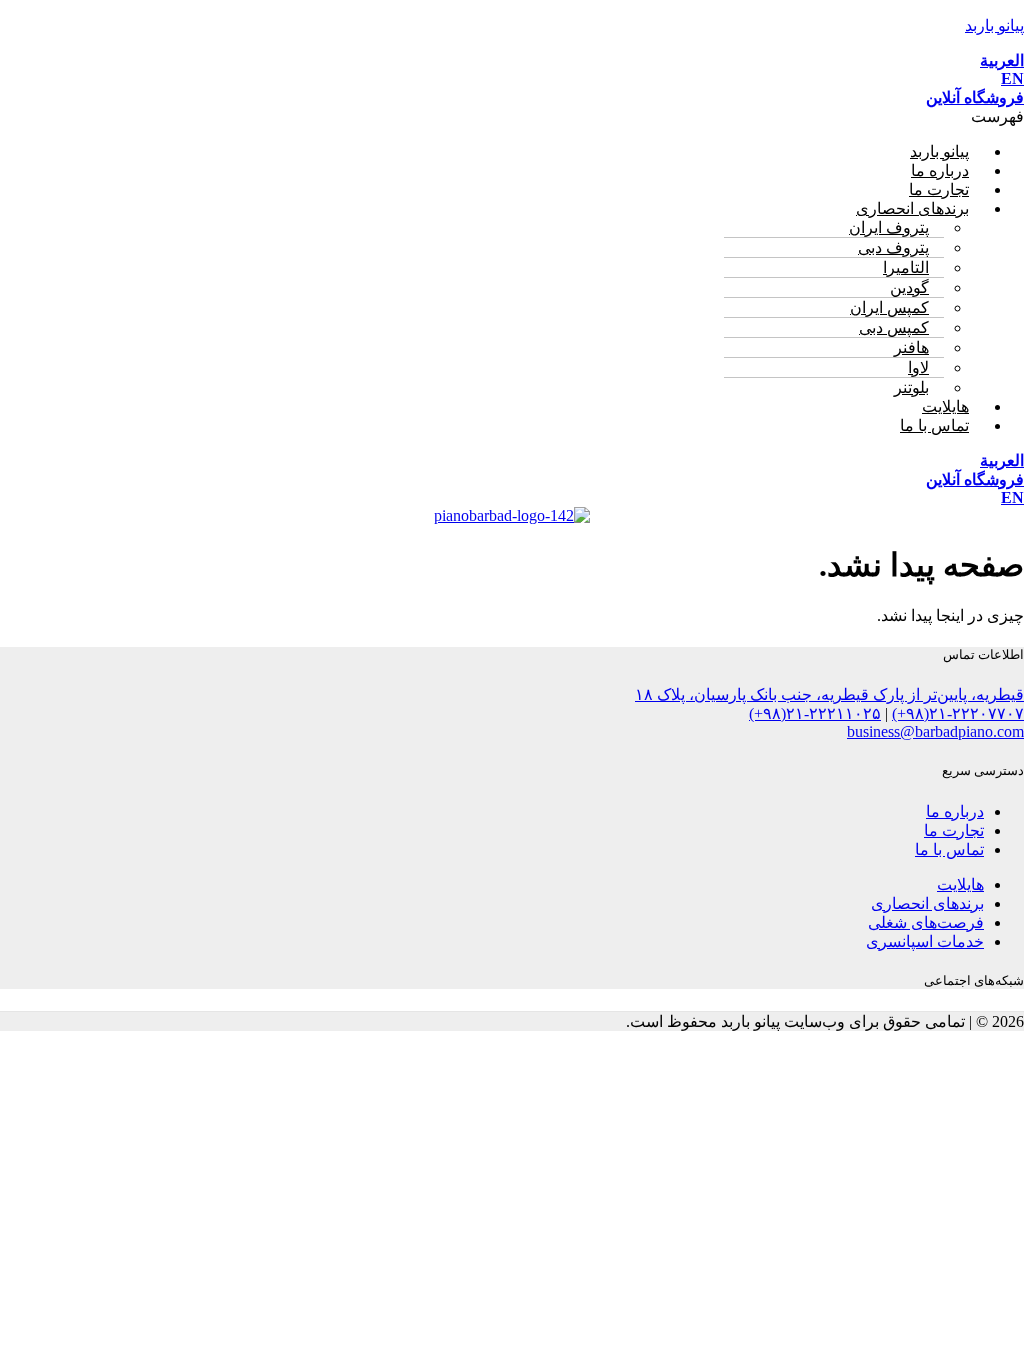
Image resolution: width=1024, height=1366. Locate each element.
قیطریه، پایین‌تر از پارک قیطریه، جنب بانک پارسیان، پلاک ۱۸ (829, 694)
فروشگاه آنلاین (975, 97)
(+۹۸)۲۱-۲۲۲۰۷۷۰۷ (958, 713)
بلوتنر (911, 387)
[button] (512, 116)
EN (1012, 78)
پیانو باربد (994, 25)
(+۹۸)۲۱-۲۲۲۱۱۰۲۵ (815, 713)
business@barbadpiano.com (935, 731)
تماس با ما (934, 425)
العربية (1002, 60)
